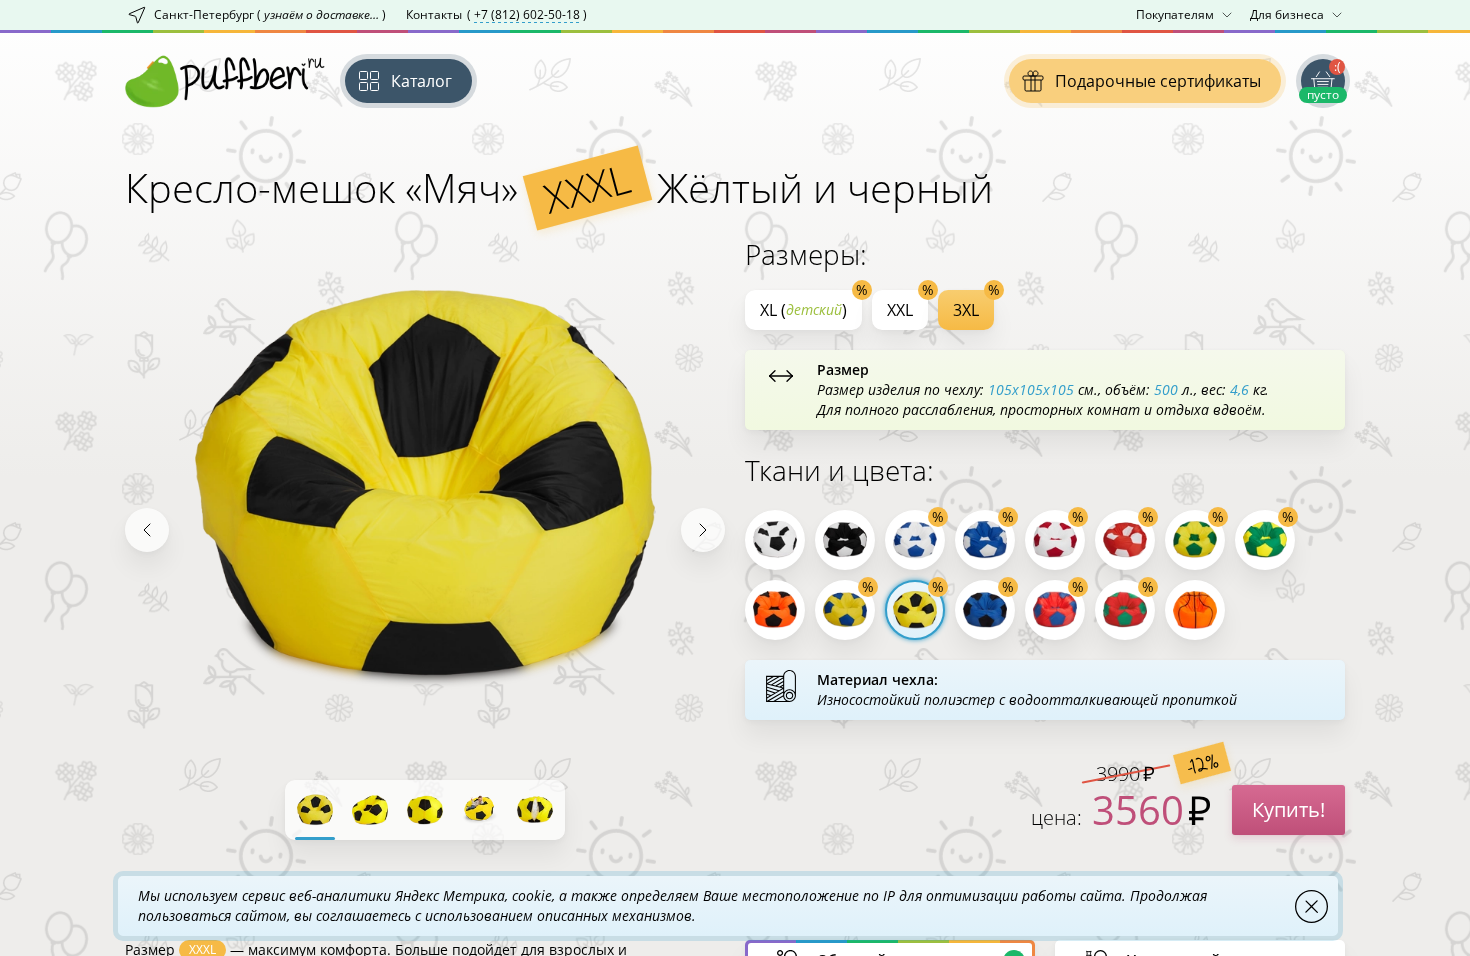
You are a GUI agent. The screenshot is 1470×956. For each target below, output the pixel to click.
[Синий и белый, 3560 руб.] (985, 540)
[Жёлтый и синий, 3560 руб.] (845, 610)
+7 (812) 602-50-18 (527, 15)
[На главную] (225, 81)
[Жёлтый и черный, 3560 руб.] (915, 610)
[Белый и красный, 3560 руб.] (1055, 540)
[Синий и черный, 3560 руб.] (985, 610)
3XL (966, 310)
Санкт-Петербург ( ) (270, 14)
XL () (803, 310)
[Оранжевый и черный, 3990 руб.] (775, 610)
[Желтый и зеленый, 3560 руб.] (1195, 540)
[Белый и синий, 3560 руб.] (915, 540)
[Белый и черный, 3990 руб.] (775, 540)
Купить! (1288, 809)
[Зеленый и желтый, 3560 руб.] (1265, 540)
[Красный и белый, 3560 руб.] (1125, 540)
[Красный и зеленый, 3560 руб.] (1125, 610)
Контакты (496, 14)
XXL (900, 310)
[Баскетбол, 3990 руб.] (1195, 610)
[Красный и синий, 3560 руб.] (1055, 610)
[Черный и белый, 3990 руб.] (845, 540)
